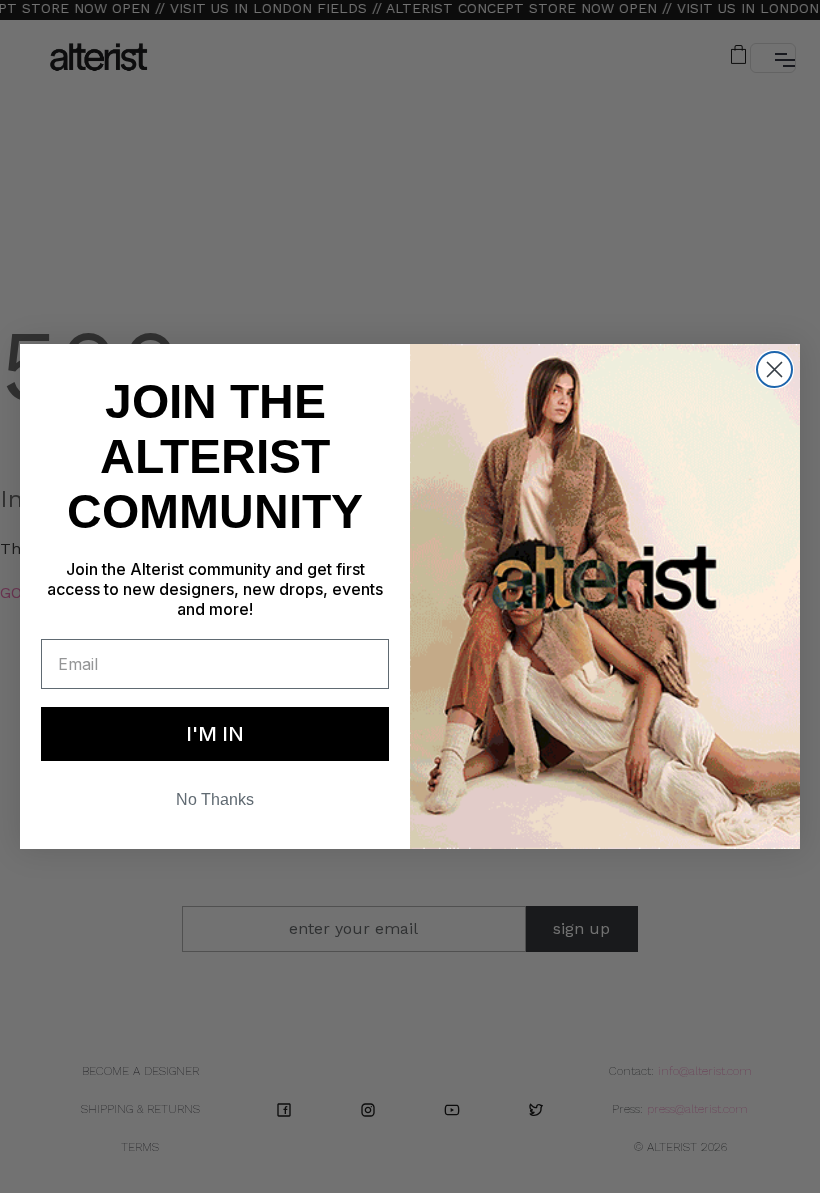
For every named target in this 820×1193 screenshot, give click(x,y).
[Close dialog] (774, 363)
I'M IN (215, 740)
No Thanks (215, 806)
